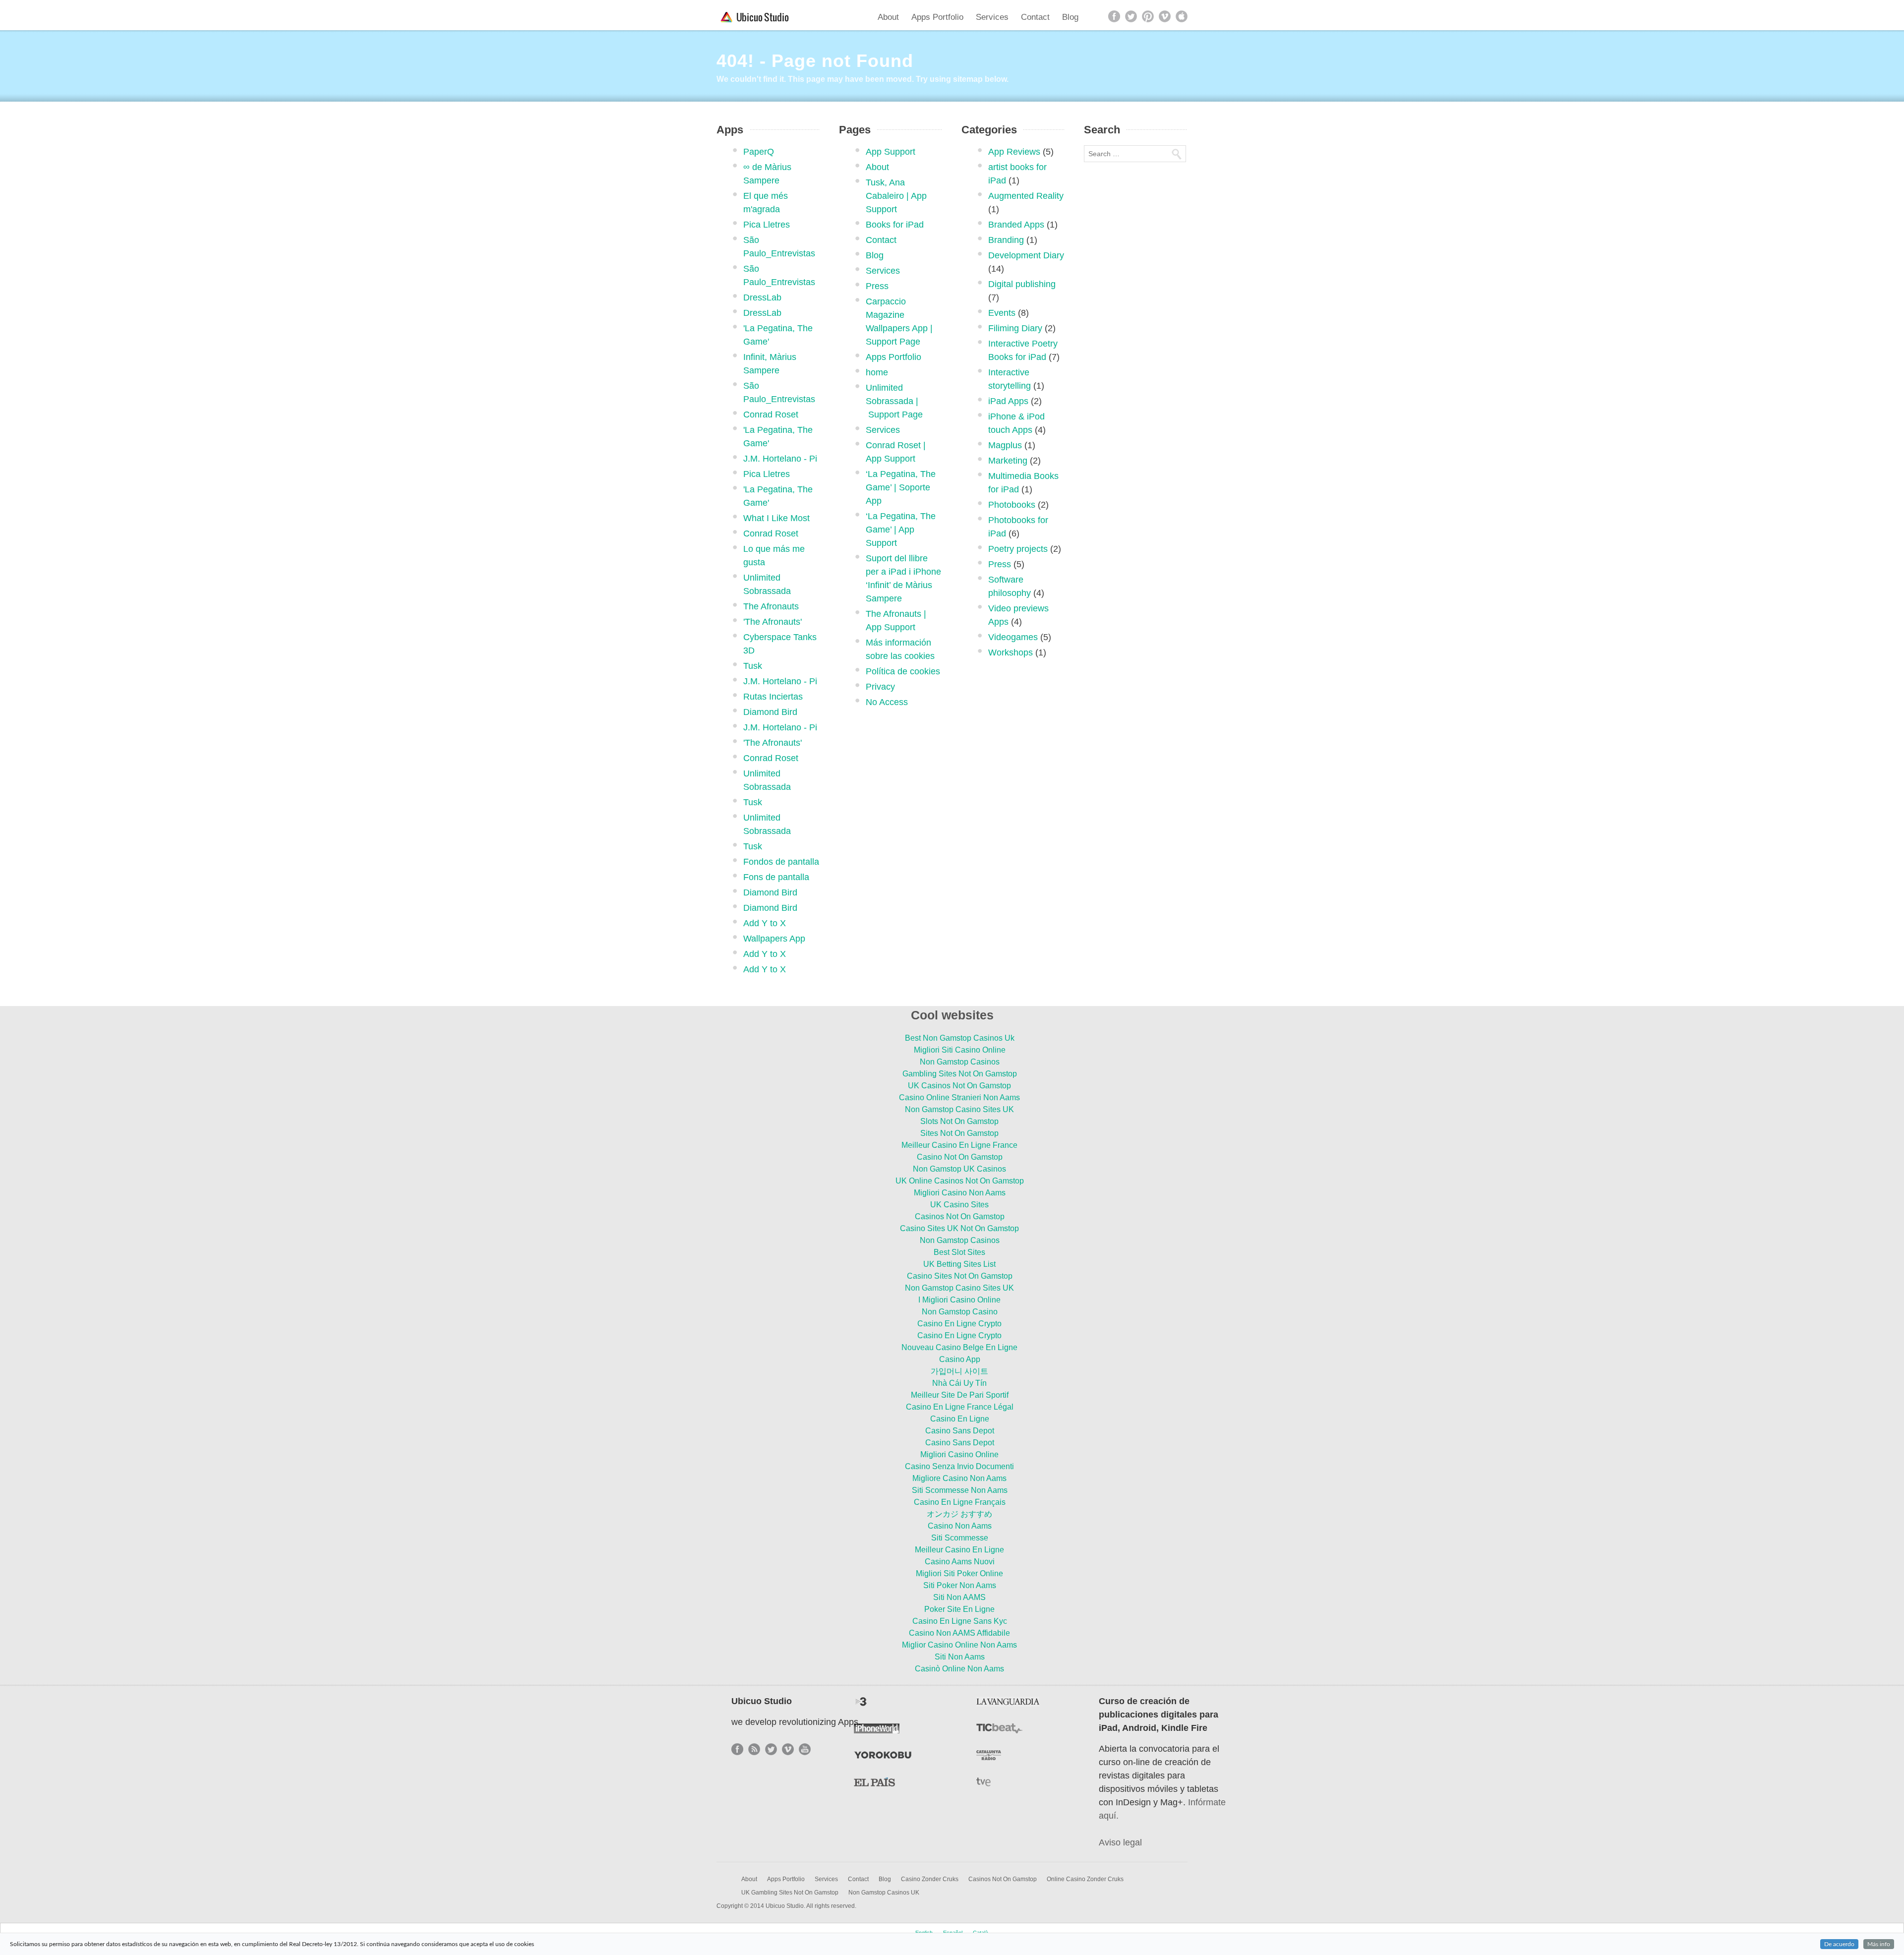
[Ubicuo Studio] (757, 17)
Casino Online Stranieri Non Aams (959, 1097)
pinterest (1148, 16)
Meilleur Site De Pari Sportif (960, 1395)
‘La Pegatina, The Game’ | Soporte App (901, 487)
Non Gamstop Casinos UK (884, 1893)
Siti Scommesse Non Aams (960, 1490)
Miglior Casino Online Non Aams (959, 1645)
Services (992, 17)
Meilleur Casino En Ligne (959, 1550)
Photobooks (1012, 505)
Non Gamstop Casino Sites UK (959, 1109)
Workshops (1011, 652)
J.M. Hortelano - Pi (780, 459)
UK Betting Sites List (959, 1264)
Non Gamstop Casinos (960, 1062)
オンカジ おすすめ (959, 1514)
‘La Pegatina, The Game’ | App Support (901, 530)
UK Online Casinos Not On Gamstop (960, 1181)
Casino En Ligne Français (960, 1502)
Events (1002, 313)
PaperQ (759, 152)
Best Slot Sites (959, 1252)
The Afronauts (771, 606)
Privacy (880, 687)
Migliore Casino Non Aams (959, 1478)
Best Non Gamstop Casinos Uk (960, 1038)
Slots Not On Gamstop (959, 1121)
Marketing (1008, 461)
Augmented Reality (1026, 196)
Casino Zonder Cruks (930, 1879)
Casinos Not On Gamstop (960, 1216)
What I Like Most (776, 518)
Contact (1035, 17)
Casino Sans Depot (960, 1431)
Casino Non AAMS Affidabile (959, 1633)
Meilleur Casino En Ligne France (959, 1145)
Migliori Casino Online (959, 1454)
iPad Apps (1008, 401)
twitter (1131, 16)
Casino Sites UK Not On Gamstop (959, 1228)
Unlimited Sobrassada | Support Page (894, 401)
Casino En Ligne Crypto (959, 1324)
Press (877, 286)
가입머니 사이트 (959, 1371)
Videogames (1013, 637)
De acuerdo (1839, 1944)
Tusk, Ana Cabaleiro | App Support (896, 196)
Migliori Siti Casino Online (960, 1050)
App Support (891, 152)
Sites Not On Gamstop (959, 1133)
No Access (887, 702)
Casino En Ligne (960, 1419)
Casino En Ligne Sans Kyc (960, 1621)
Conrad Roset (771, 415)
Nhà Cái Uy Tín (959, 1383)
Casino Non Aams (960, 1526)
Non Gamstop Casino (960, 1312)
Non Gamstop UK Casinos (959, 1169)
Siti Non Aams (960, 1657)
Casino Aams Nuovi (960, 1562)
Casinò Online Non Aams (959, 1669)
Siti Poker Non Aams (960, 1585)
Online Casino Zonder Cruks (1085, 1879)
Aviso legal (1120, 1842)
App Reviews (1014, 152)
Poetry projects (1018, 549)
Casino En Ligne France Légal (960, 1407)
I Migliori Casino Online (959, 1300)
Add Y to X (765, 923)
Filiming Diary (1015, 328)
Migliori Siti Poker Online (959, 1573)
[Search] (1176, 154)
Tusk (753, 666)
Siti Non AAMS (959, 1597)
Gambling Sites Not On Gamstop (960, 1074)
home (877, 372)
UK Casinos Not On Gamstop (959, 1086)
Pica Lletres (767, 225)
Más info (1879, 1944)
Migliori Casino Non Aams (960, 1193)
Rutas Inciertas (773, 697)
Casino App (960, 1359)
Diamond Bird (770, 712)
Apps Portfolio (937, 17)
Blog (1070, 17)
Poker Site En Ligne (959, 1609)
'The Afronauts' (773, 622)
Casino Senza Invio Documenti (959, 1466)
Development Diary (1026, 255)
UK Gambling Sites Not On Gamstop (790, 1893)
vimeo (1165, 16)
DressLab (762, 297)
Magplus (1005, 445)
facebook (1114, 16)
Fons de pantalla (776, 877)
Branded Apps (1016, 225)
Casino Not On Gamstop (960, 1157)
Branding (1006, 240)
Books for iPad (895, 225)
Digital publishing (1022, 284)
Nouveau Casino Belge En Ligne (959, 1347)
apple (1182, 16)
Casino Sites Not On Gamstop (960, 1276)
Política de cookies (903, 671)
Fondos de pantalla (781, 862)
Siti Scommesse (960, 1538)
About (888, 17)
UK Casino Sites (959, 1205)
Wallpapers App (774, 939)
